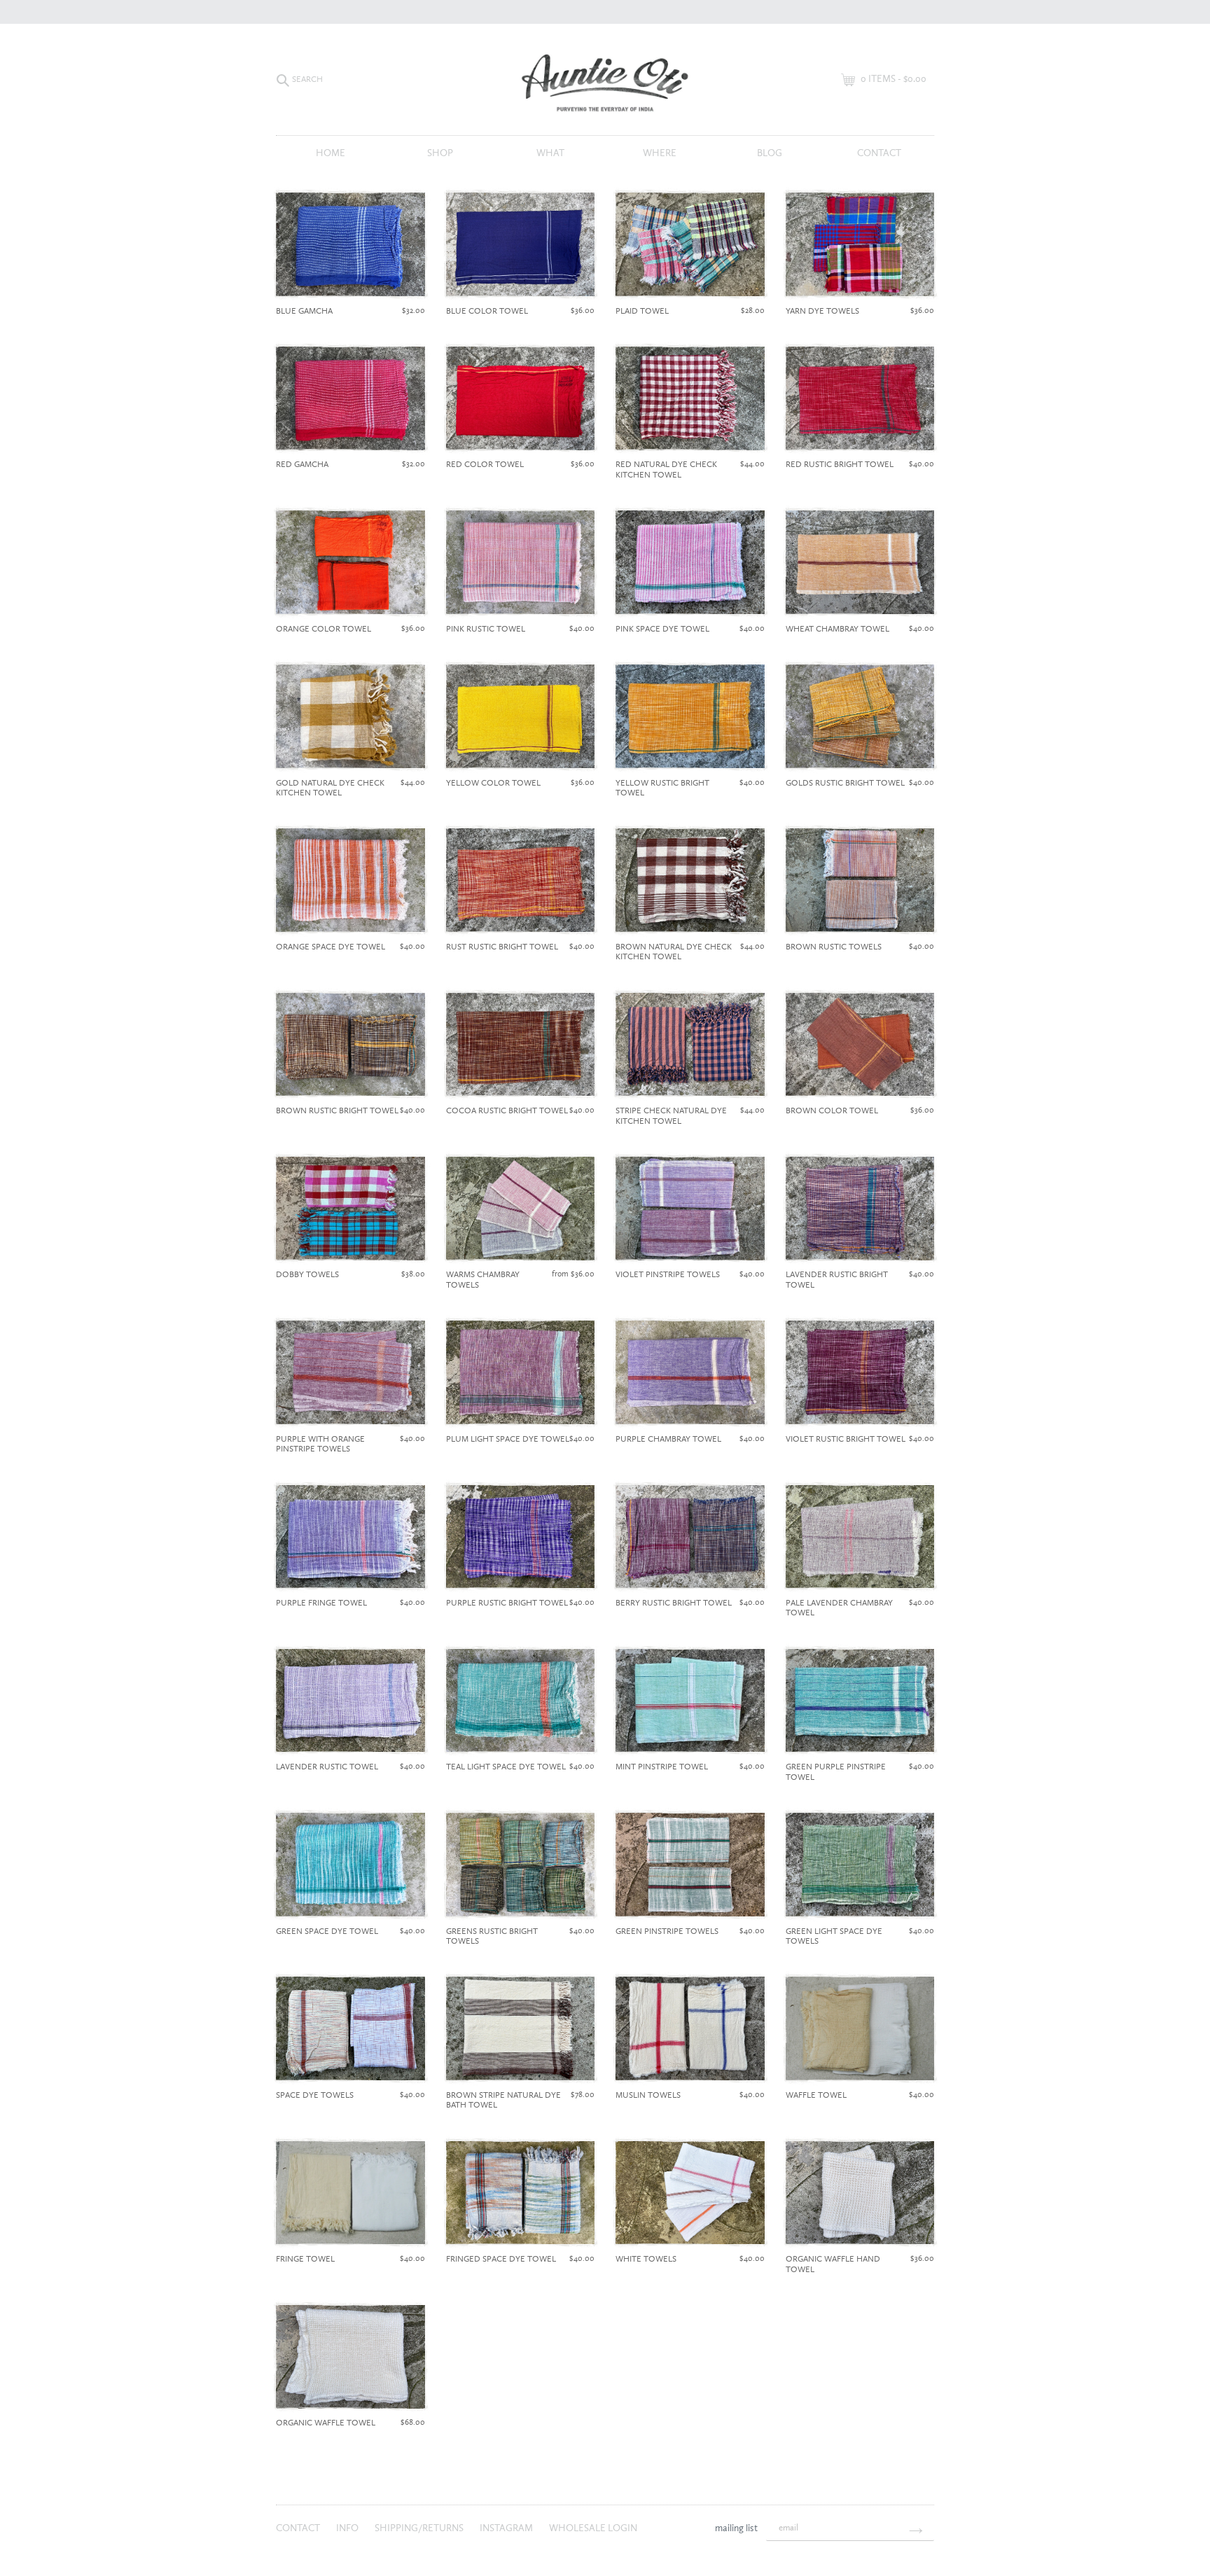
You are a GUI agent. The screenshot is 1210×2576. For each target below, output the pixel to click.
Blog (770, 153)
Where (660, 153)
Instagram (507, 2528)
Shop (440, 153)
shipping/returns (420, 2528)
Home (331, 153)
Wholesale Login (593, 2528)
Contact (879, 153)
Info (348, 2528)
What (550, 153)
